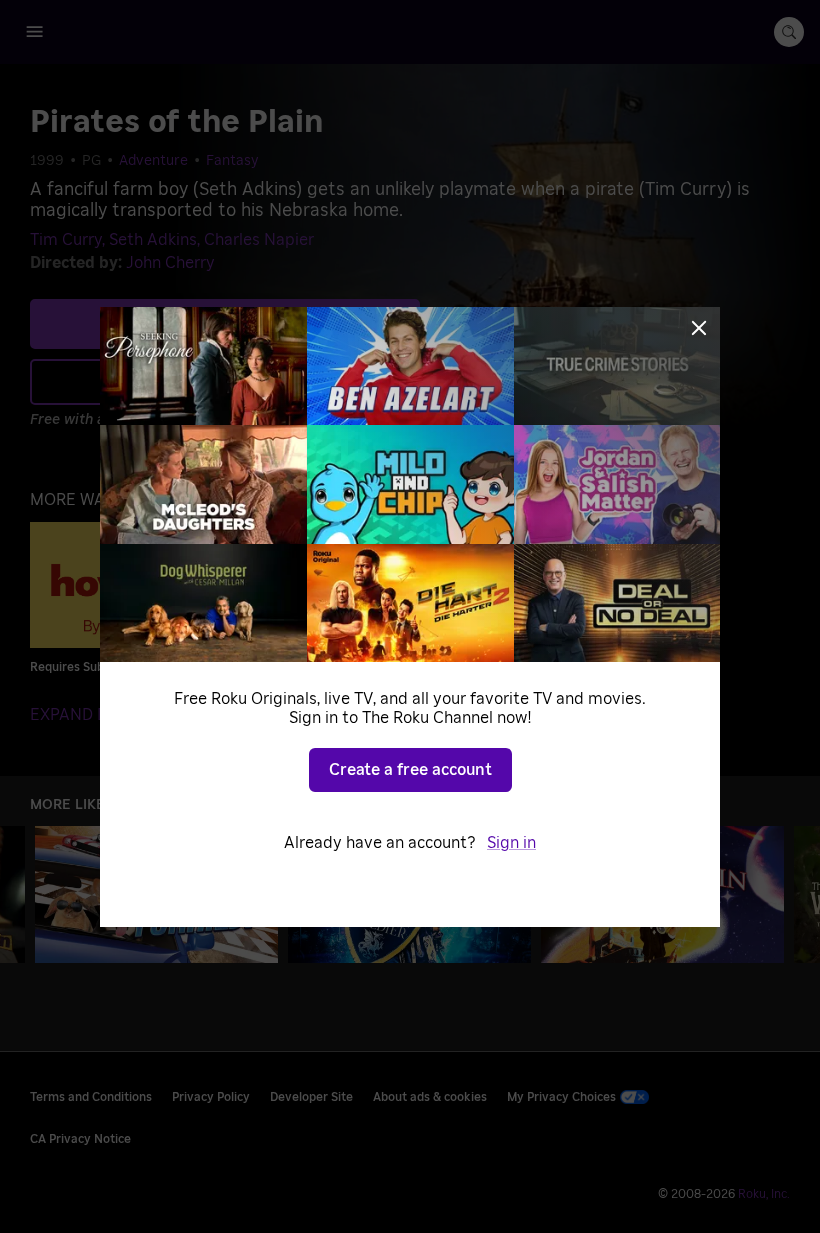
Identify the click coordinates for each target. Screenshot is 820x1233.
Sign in (511, 843)
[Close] (699, 328)
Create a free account (410, 770)
